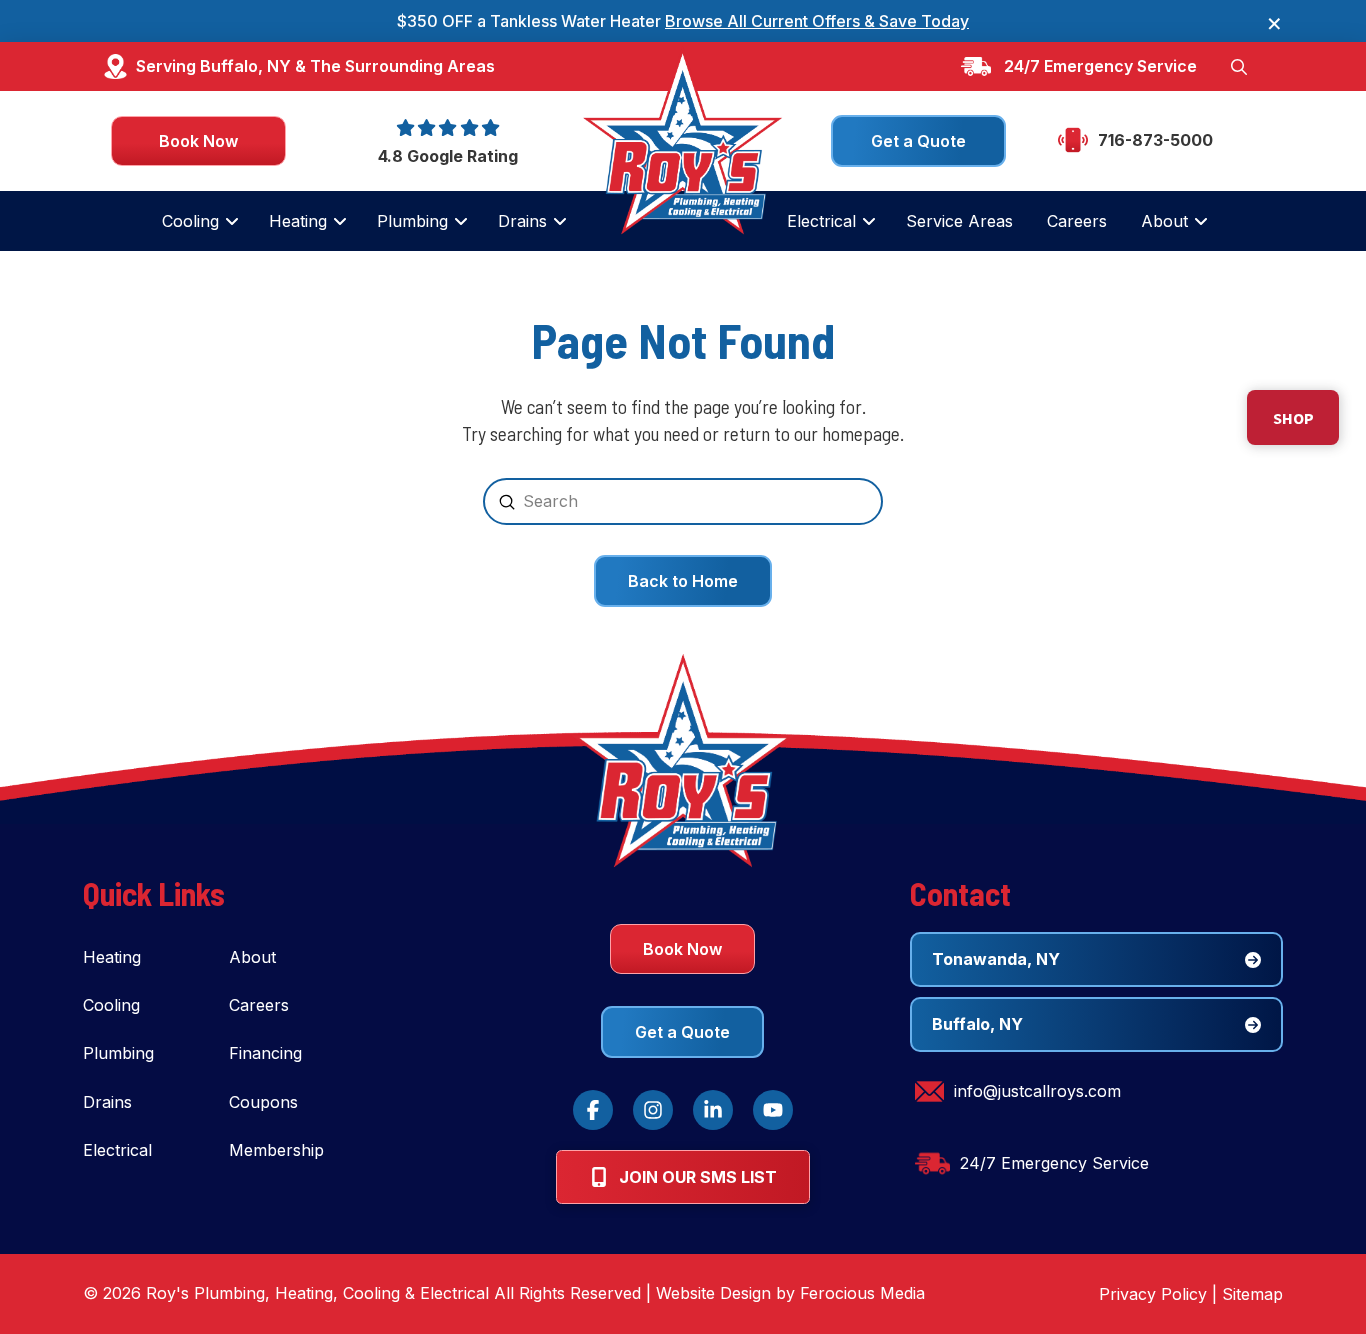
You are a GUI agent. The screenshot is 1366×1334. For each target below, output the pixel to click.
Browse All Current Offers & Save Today (817, 21)
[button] (1239, 66)
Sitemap (1252, 1294)
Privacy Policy (1153, 1294)
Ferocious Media (862, 1293)
